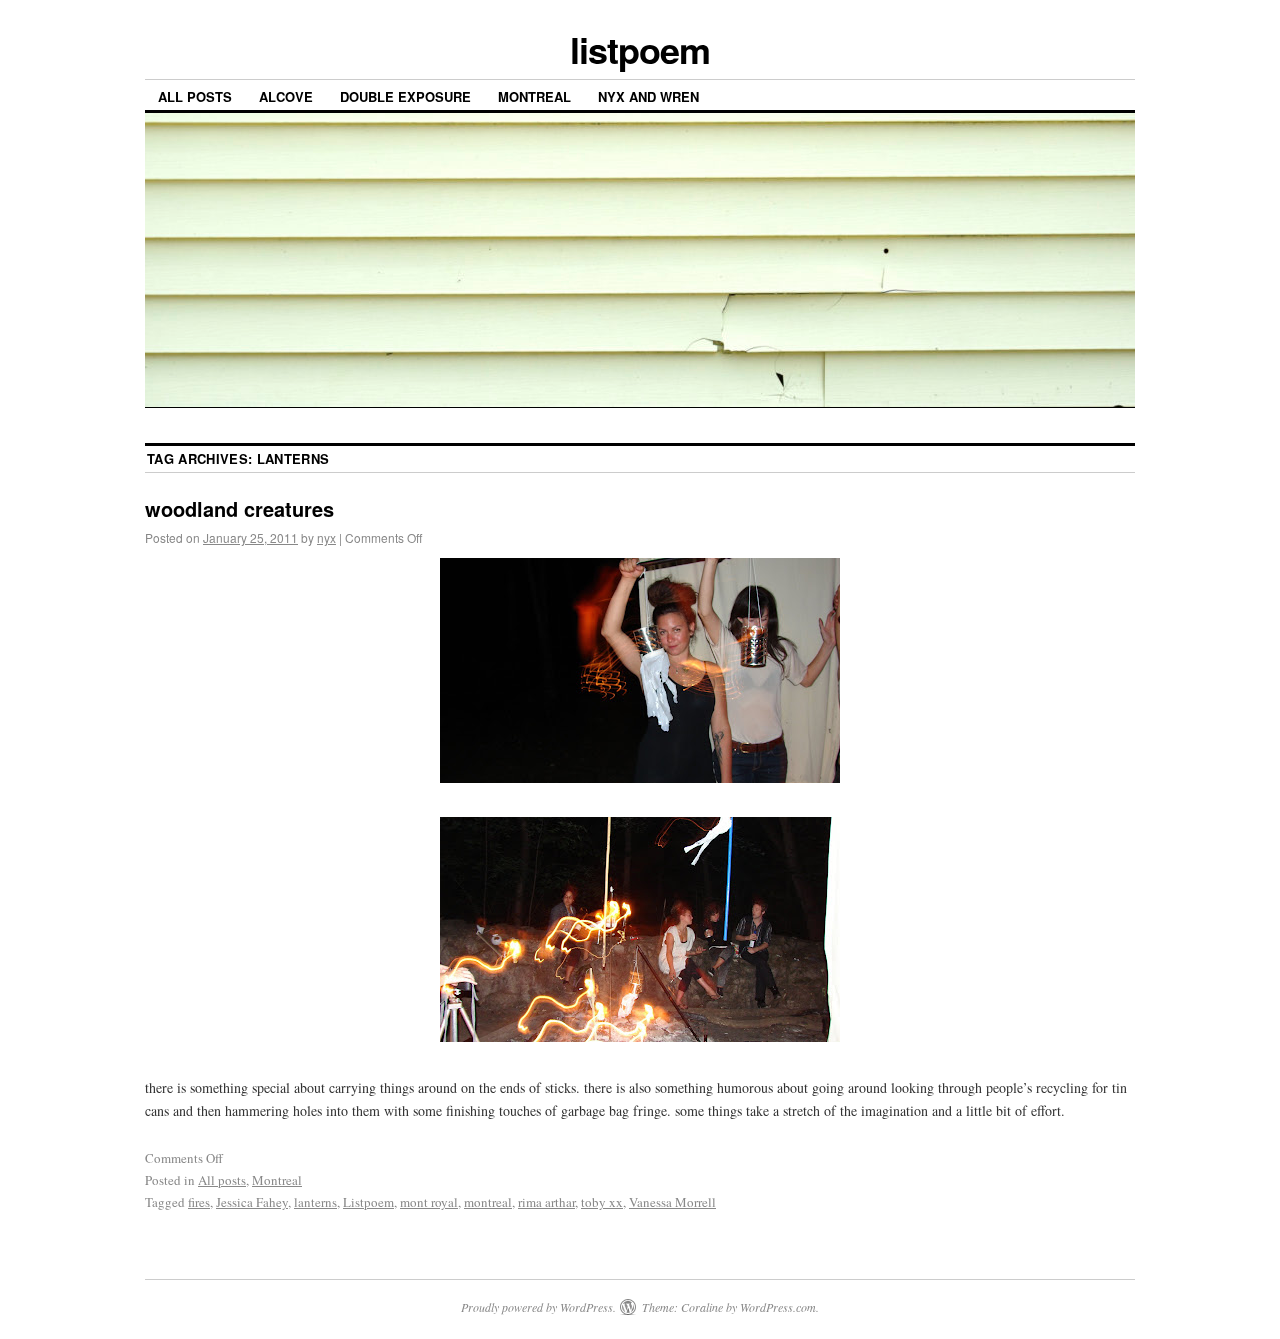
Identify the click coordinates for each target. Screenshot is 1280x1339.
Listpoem (368, 1202)
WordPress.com (778, 1307)
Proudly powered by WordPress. (538, 1307)
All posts (195, 96)
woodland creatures (239, 508)
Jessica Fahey (252, 1202)
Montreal (534, 96)
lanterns (315, 1202)
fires (199, 1202)
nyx (326, 537)
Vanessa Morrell (672, 1202)
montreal (488, 1202)
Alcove (286, 96)
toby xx (602, 1202)
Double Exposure (405, 96)
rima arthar (546, 1202)
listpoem (639, 49)
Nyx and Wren (648, 96)
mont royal (429, 1202)
